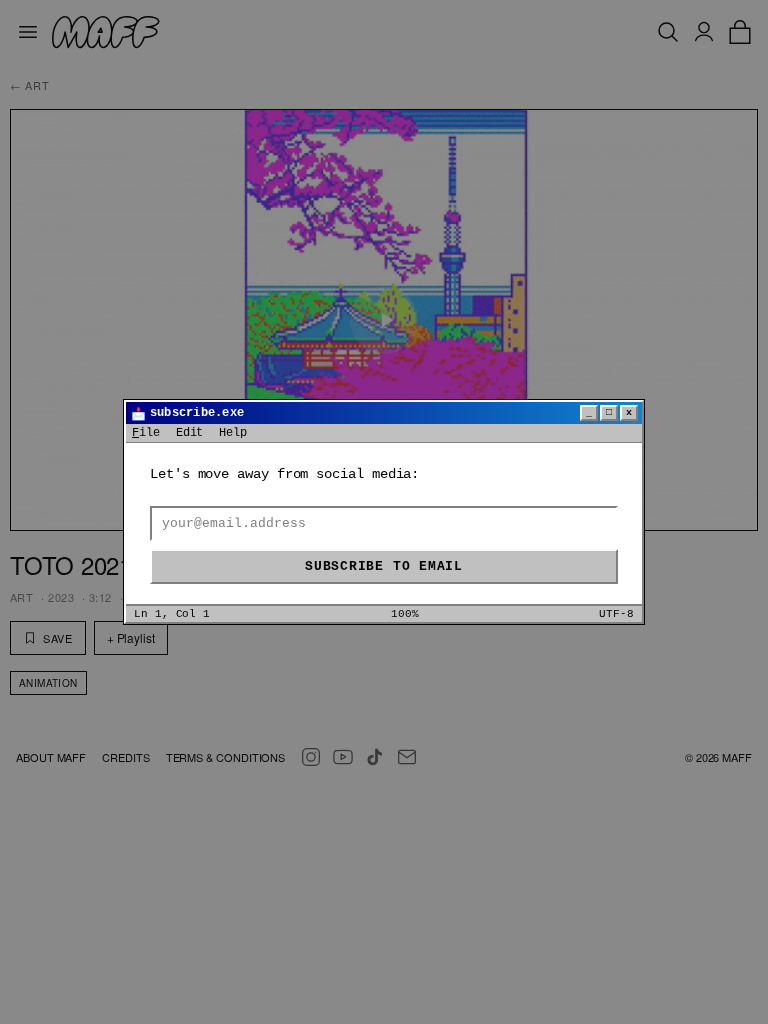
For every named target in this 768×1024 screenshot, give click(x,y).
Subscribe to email (384, 566)
